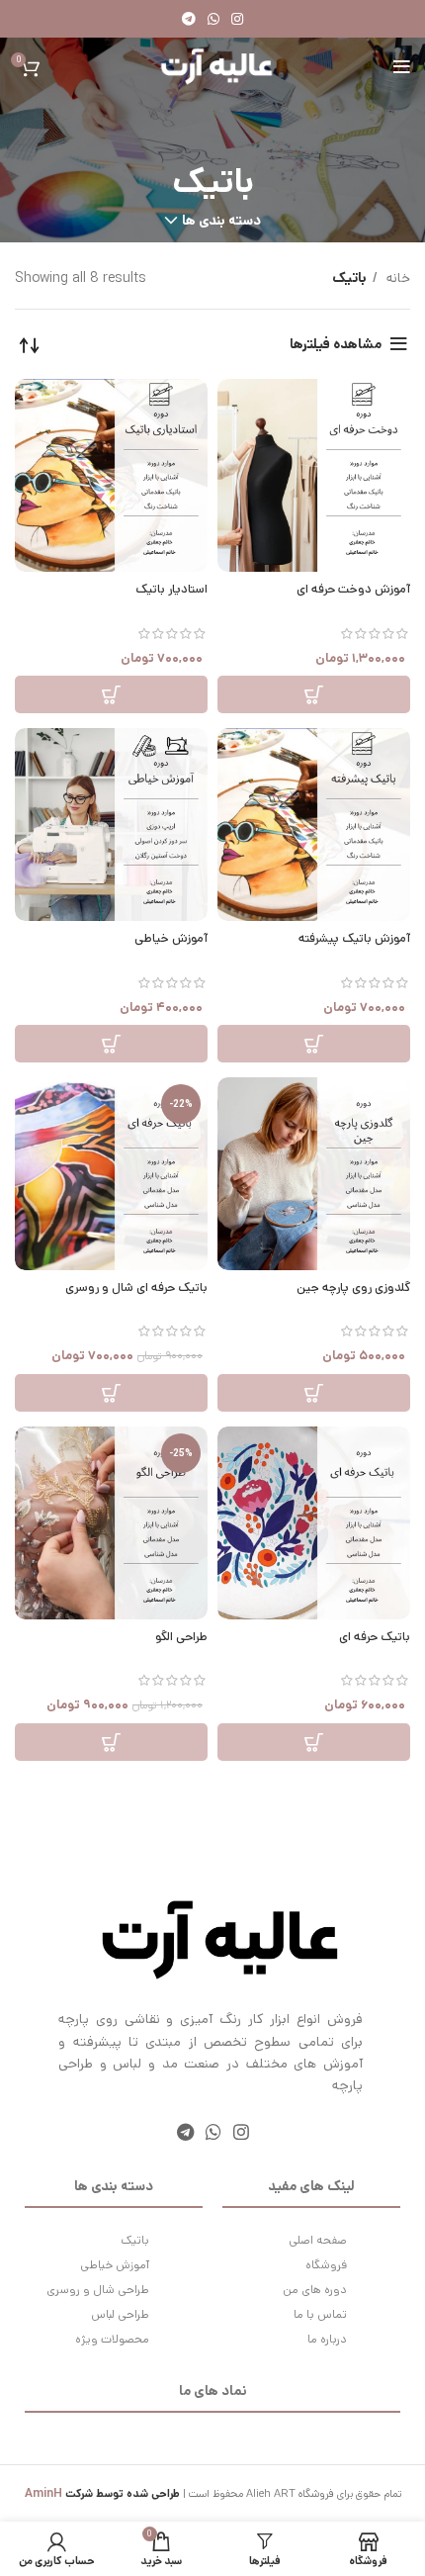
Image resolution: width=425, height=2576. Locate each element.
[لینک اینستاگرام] (237, 19)
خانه (396, 278)
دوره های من (315, 2290)
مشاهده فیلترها (336, 344)
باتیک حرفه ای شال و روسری (136, 1287)
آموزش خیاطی (171, 938)
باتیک (135, 2240)
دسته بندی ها (221, 221)
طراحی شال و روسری (98, 2290)
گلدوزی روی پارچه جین (353, 1287)
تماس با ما (320, 2314)
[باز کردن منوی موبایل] (402, 67)
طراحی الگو (181, 1636)
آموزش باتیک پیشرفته (354, 938)
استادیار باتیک (171, 589)
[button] (314, 694)
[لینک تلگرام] (189, 19)
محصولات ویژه (112, 2339)
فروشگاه (326, 2265)
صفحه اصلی (318, 2240)
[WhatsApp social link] (213, 19)
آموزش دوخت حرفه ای (353, 589)
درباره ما (327, 2339)
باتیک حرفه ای (375, 1636)
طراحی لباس (120, 2314)
